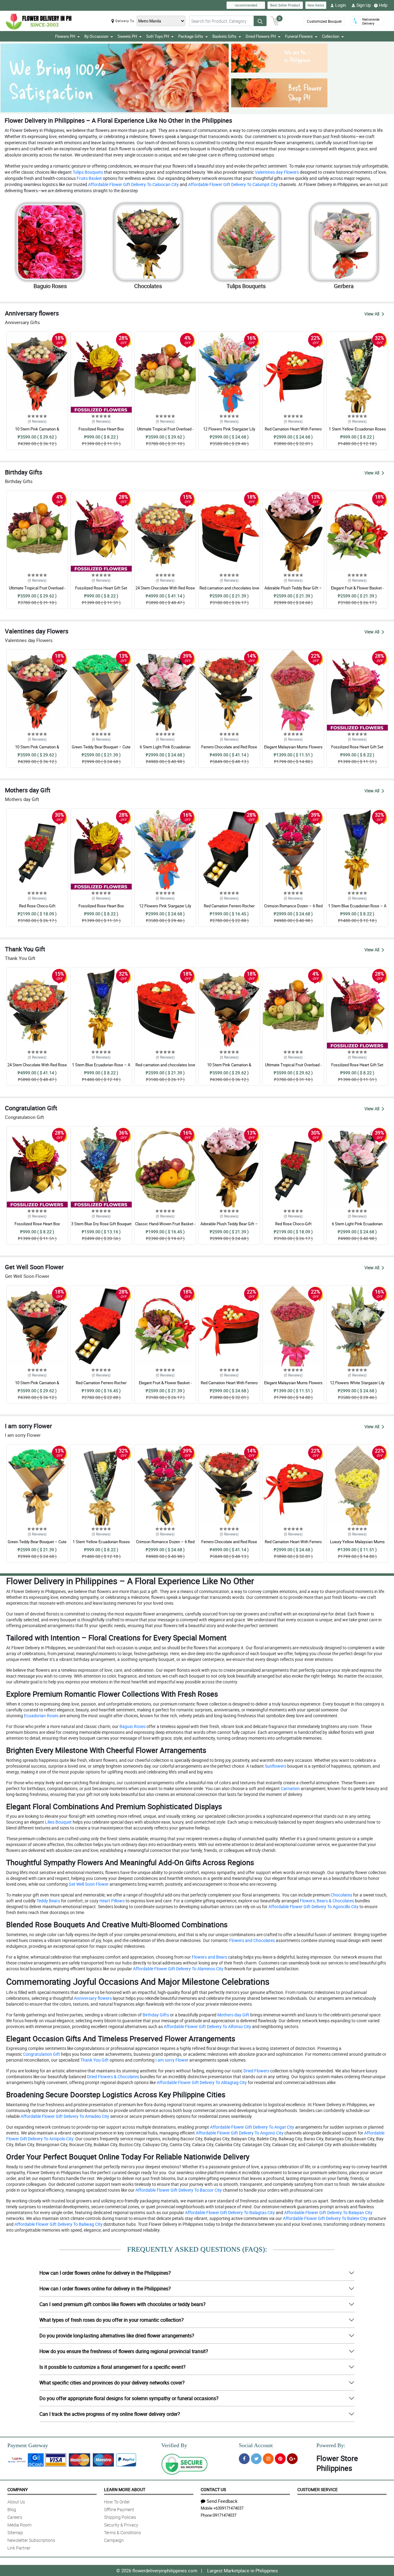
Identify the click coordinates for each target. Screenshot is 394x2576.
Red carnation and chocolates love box (229, 591)
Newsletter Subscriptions (31, 2540)
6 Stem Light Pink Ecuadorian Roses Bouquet (165, 750)
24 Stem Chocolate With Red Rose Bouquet (165, 591)
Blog (12, 2509)
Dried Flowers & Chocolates (113, 2077)
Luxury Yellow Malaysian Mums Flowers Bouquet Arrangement (357, 1544)
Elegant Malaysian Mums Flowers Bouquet (293, 750)
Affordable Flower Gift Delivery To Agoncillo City (313, 1906)
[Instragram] (268, 2459)
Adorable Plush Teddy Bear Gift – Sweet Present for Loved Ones (293, 591)
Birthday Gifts (155, 2015)
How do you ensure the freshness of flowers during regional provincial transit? (124, 2351)
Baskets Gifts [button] (224, 36)
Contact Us (213, 2489)
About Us (16, 2502)
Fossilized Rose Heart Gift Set (101, 588)
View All (372, 314)
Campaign (114, 2540)
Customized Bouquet (324, 21)
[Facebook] (244, 2459)
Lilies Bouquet (58, 1822)
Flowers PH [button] (65, 36)
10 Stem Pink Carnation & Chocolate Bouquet (37, 432)
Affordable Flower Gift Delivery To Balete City (325, 2218)
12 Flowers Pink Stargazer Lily (229, 429)
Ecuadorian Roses (41, 1716)
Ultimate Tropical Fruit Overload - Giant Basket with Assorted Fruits (165, 432)
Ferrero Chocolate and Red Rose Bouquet (229, 750)
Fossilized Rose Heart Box (101, 429)
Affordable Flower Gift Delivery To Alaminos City (178, 1969)
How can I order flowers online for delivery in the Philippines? (105, 2273)
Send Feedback (222, 2501)
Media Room (19, 2525)
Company (18, 2489)
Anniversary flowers (92, 1998)
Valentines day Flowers (276, 172)
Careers (15, 2517)
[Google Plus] (292, 2459)
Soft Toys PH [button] (158, 36)
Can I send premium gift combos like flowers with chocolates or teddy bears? (123, 2304)
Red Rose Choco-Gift (37, 906)
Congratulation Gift (41, 2054)
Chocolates (341, 1895)
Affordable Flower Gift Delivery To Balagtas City (229, 2212)
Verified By (174, 2445)
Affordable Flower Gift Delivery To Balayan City (328, 2212)
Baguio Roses (132, 1726)
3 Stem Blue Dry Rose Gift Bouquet (101, 1224)
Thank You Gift (94, 2060)
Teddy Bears (48, 1901)
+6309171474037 (228, 2508)
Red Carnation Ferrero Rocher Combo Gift (229, 909)
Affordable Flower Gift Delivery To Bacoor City (178, 2190)
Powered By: (331, 2445)
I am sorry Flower (171, 2060)
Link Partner (19, 2548)
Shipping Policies (120, 2517)
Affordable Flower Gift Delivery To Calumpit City (233, 184)
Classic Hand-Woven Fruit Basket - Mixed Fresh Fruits (165, 1227)
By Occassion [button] (96, 36)
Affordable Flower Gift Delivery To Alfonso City (207, 2026)
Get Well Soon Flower (88, 1884)
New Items (316, 5)
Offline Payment (119, 2509)
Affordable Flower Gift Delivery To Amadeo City (64, 2116)
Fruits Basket (89, 178)
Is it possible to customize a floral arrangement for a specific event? (113, 2367)
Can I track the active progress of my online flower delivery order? (110, 2414)
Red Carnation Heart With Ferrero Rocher (293, 432)
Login (341, 5)
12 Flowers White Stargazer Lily (357, 1383)
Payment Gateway (28, 2445)
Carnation (290, 1788)
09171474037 (225, 2515)
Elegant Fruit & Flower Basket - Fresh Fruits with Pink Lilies (357, 591)
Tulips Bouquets (87, 172)
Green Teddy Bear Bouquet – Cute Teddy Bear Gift (101, 750)
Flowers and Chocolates (251, 1940)
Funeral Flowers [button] (299, 36)
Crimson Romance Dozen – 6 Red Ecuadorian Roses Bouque (293, 909)
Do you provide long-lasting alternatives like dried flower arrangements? (117, 2336)
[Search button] (260, 21)
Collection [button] (331, 36)
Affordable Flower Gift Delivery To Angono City (239, 2133)
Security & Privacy (121, 2525)
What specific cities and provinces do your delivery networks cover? (112, 2383)
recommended (246, 5)
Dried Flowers (256, 2071)
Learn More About (125, 2489)
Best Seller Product (285, 5)
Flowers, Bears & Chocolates (326, 1901)
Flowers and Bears (209, 1957)
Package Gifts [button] (191, 36)
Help (383, 5)
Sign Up (364, 5)
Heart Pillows (112, 1901)
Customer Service (318, 2489)
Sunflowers (275, 1766)
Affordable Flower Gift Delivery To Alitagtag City (201, 2082)
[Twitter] (256, 2459)
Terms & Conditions (123, 2532)
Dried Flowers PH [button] (261, 36)
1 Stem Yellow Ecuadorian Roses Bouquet (357, 432)
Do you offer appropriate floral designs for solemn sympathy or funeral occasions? (129, 2398)
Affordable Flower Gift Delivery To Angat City (252, 2127)
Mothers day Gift (233, 2015)
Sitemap (15, 2532)
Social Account (256, 2445)
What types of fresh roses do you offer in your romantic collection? (112, 2320)
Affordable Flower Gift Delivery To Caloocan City (133, 184)
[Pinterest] (280, 2459)
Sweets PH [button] (127, 36)
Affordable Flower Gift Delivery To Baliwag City (58, 2224)
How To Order (117, 2502)
